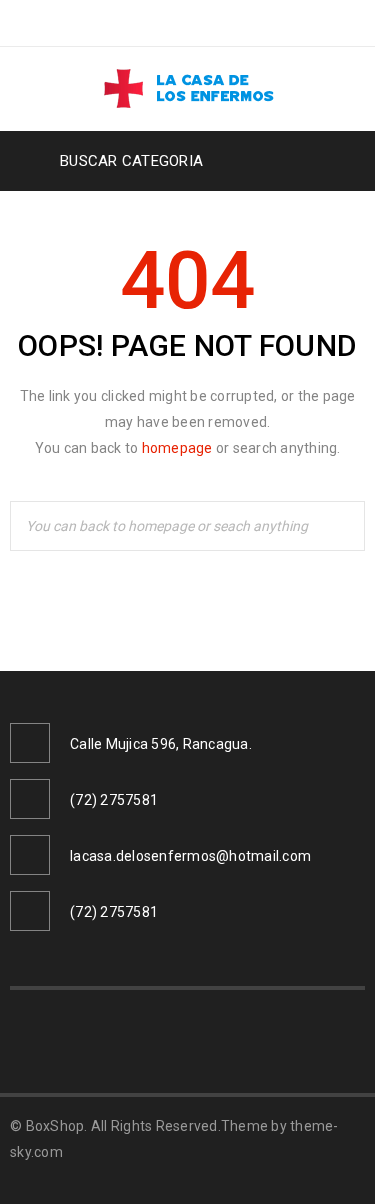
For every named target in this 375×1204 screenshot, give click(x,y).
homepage (177, 448)
